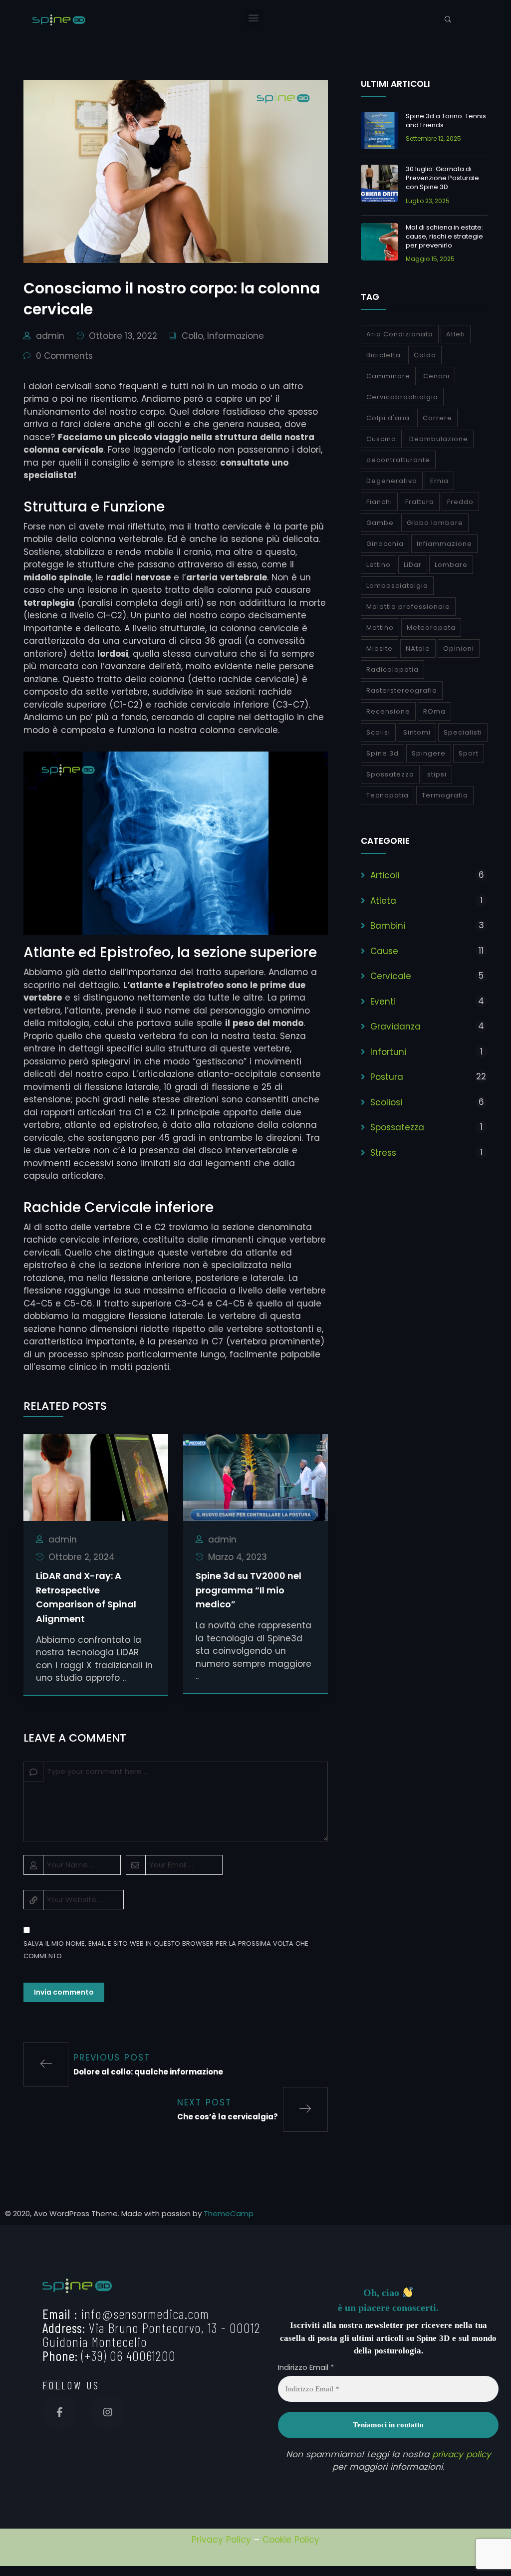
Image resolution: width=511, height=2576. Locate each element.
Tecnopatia (387, 795)
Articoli (385, 875)
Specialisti (463, 732)
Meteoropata (431, 628)
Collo (192, 336)
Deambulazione (439, 439)
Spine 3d (383, 753)
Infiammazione (444, 544)
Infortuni (388, 1052)
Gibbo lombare (435, 523)
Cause (384, 951)
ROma (434, 711)
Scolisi (378, 732)
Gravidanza (395, 1027)
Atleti (456, 334)
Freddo (460, 502)
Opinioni (459, 648)
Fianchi (379, 502)
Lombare (451, 565)
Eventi (383, 1002)
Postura (387, 1077)
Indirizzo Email (306, 2367)
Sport (469, 753)
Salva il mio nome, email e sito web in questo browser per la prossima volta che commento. (166, 1950)
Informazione (236, 336)
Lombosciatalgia (397, 586)
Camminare (388, 376)
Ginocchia (385, 544)
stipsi (437, 774)
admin (50, 336)
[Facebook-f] (59, 2412)
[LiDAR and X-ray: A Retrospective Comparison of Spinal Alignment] (96, 1477)
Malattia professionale (408, 607)
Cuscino (381, 439)
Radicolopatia (392, 669)
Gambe (380, 523)
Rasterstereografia (402, 690)
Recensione (388, 711)
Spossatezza (390, 774)
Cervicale (391, 976)
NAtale (418, 648)
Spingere (429, 753)
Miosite (380, 648)
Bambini (388, 926)
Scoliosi (386, 1102)
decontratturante (398, 460)
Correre (437, 418)
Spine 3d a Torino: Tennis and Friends (446, 121)
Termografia (445, 795)
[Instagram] (108, 2412)
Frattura (420, 502)
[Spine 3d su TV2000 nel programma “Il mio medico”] (255, 1477)
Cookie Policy (291, 2540)
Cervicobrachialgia (402, 397)
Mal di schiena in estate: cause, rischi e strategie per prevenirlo (444, 236)
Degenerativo (392, 481)
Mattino (380, 628)
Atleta (383, 901)
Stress (383, 1153)
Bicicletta (383, 355)
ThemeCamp (229, 2213)
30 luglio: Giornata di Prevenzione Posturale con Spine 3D (442, 178)
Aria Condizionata (400, 334)
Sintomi (417, 732)
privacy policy (462, 2454)
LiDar (413, 565)
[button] (253, 18)
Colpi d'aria (388, 418)
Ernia (439, 481)
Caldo (425, 355)
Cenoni (436, 376)
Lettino (379, 565)
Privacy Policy (221, 2540)
